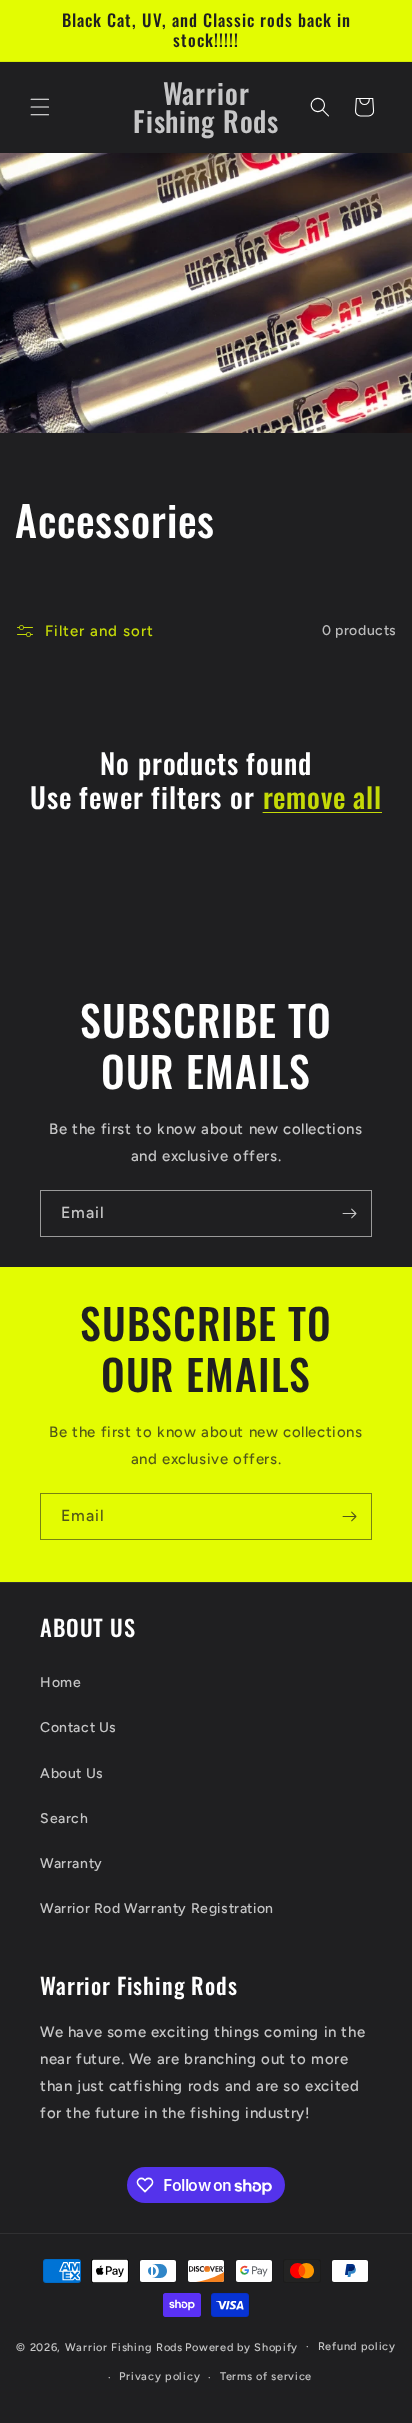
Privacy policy (159, 2376)
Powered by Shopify (241, 2346)
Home (60, 1682)
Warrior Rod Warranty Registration (157, 1908)
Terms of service (266, 2376)
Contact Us (78, 1727)
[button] (40, 107)
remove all (322, 797)
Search (64, 1818)
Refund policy (357, 2346)
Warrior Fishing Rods (124, 2346)
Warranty (71, 1863)
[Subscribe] (349, 1213)
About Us (72, 1773)
